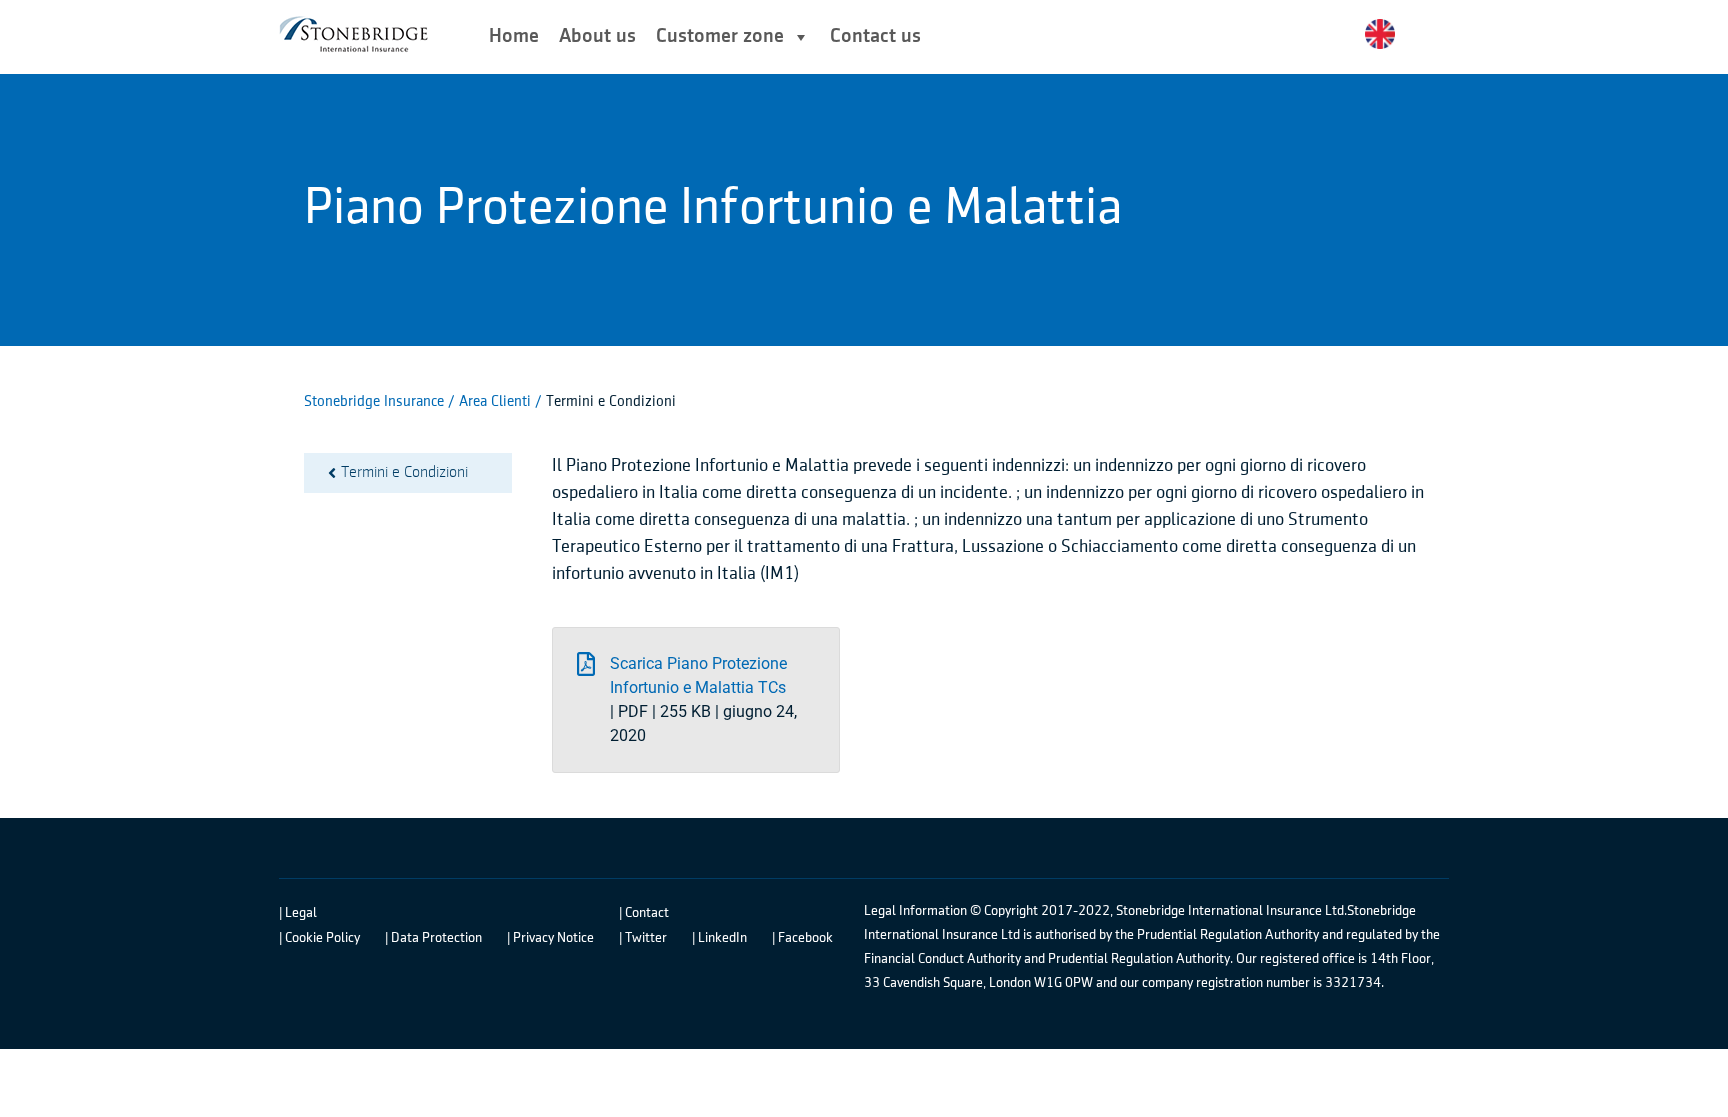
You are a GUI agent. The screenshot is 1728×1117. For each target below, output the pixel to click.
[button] (696, 700)
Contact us (875, 36)
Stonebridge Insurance (374, 401)
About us (597, 36)
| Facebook (802, 938)
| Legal (298, 913)
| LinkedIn (719, 938)
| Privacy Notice (550, 938)
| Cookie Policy (319, 938)
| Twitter (643, 938)
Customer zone (720, 36)
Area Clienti (497, 401)
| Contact (644, 913)
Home (514, 36)
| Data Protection (433, 938)
